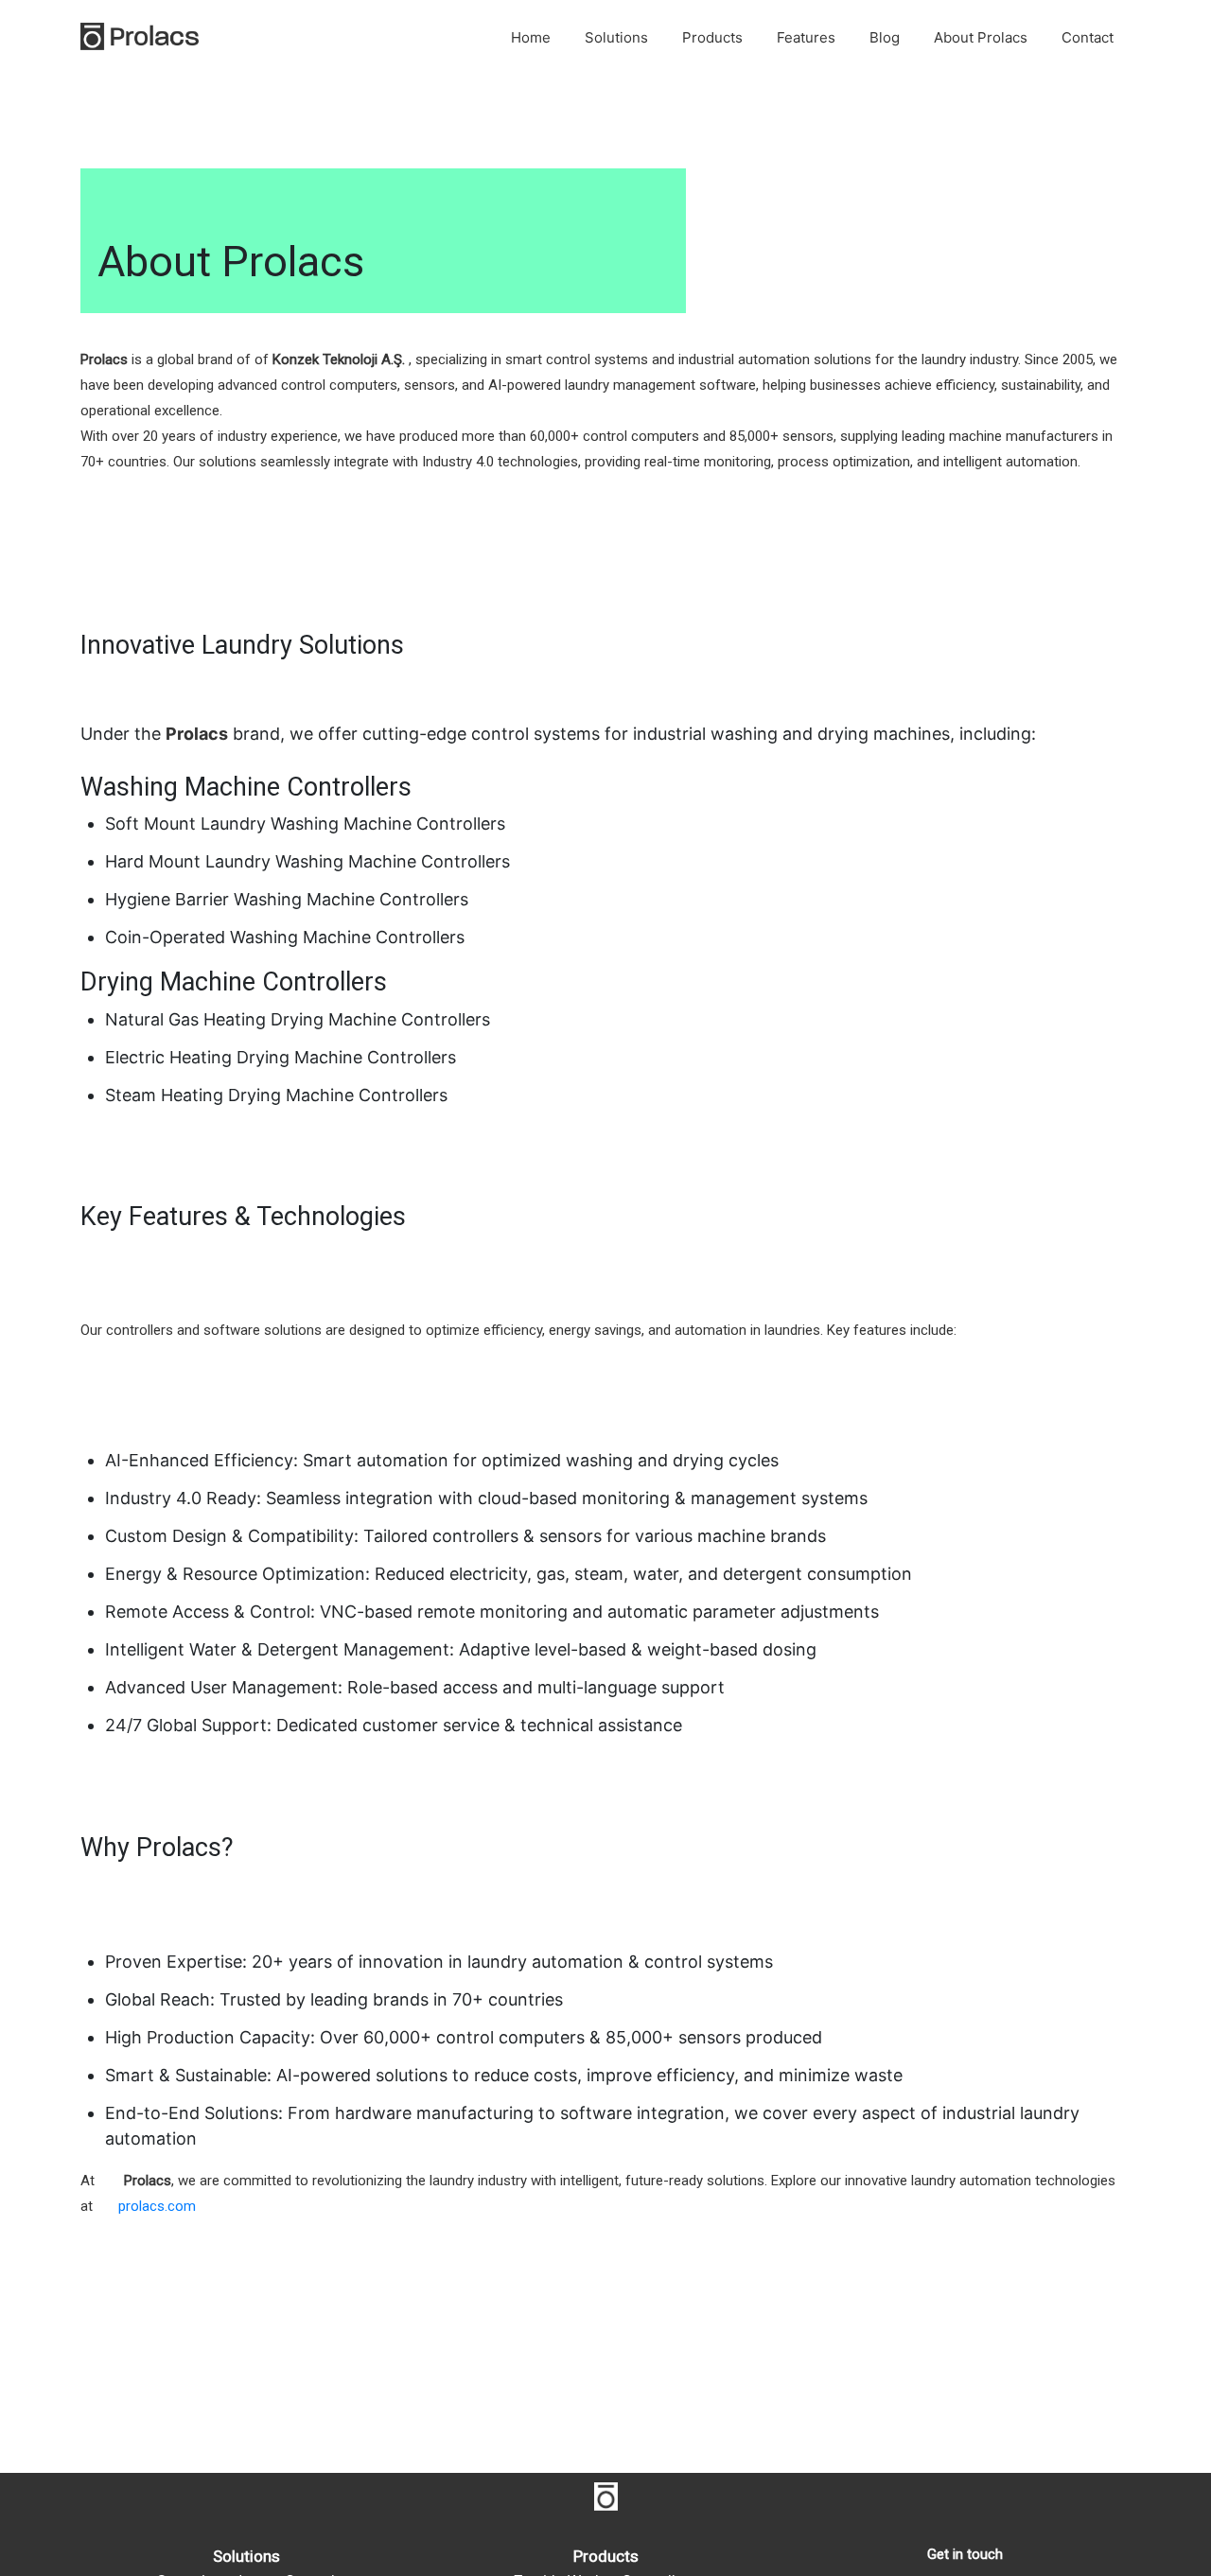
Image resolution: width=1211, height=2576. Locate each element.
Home (531, 37)
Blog (885, 37)
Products (712, 37)
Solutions (616, 37)
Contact (1088, 37)
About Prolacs (981, 37)
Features (806, 37)
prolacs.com (157, 2206)
